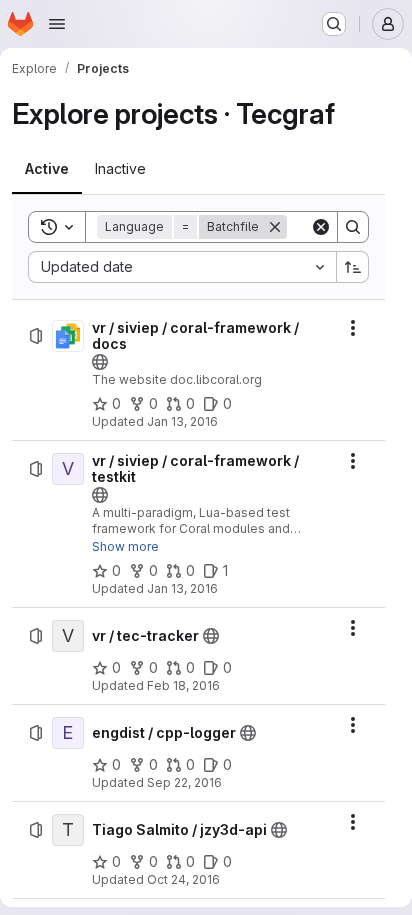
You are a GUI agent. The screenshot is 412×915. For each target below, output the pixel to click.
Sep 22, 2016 (184, 782)
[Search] (353, 227)
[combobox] (182, 267)
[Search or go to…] (334, 24)
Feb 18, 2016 (183, 685)
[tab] (47, 169)
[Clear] (321, 227)
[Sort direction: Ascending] (353, 267)
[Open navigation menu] (57, 24)
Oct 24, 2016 (183, 879)
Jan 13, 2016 (182, 421)
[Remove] (275, 227)
